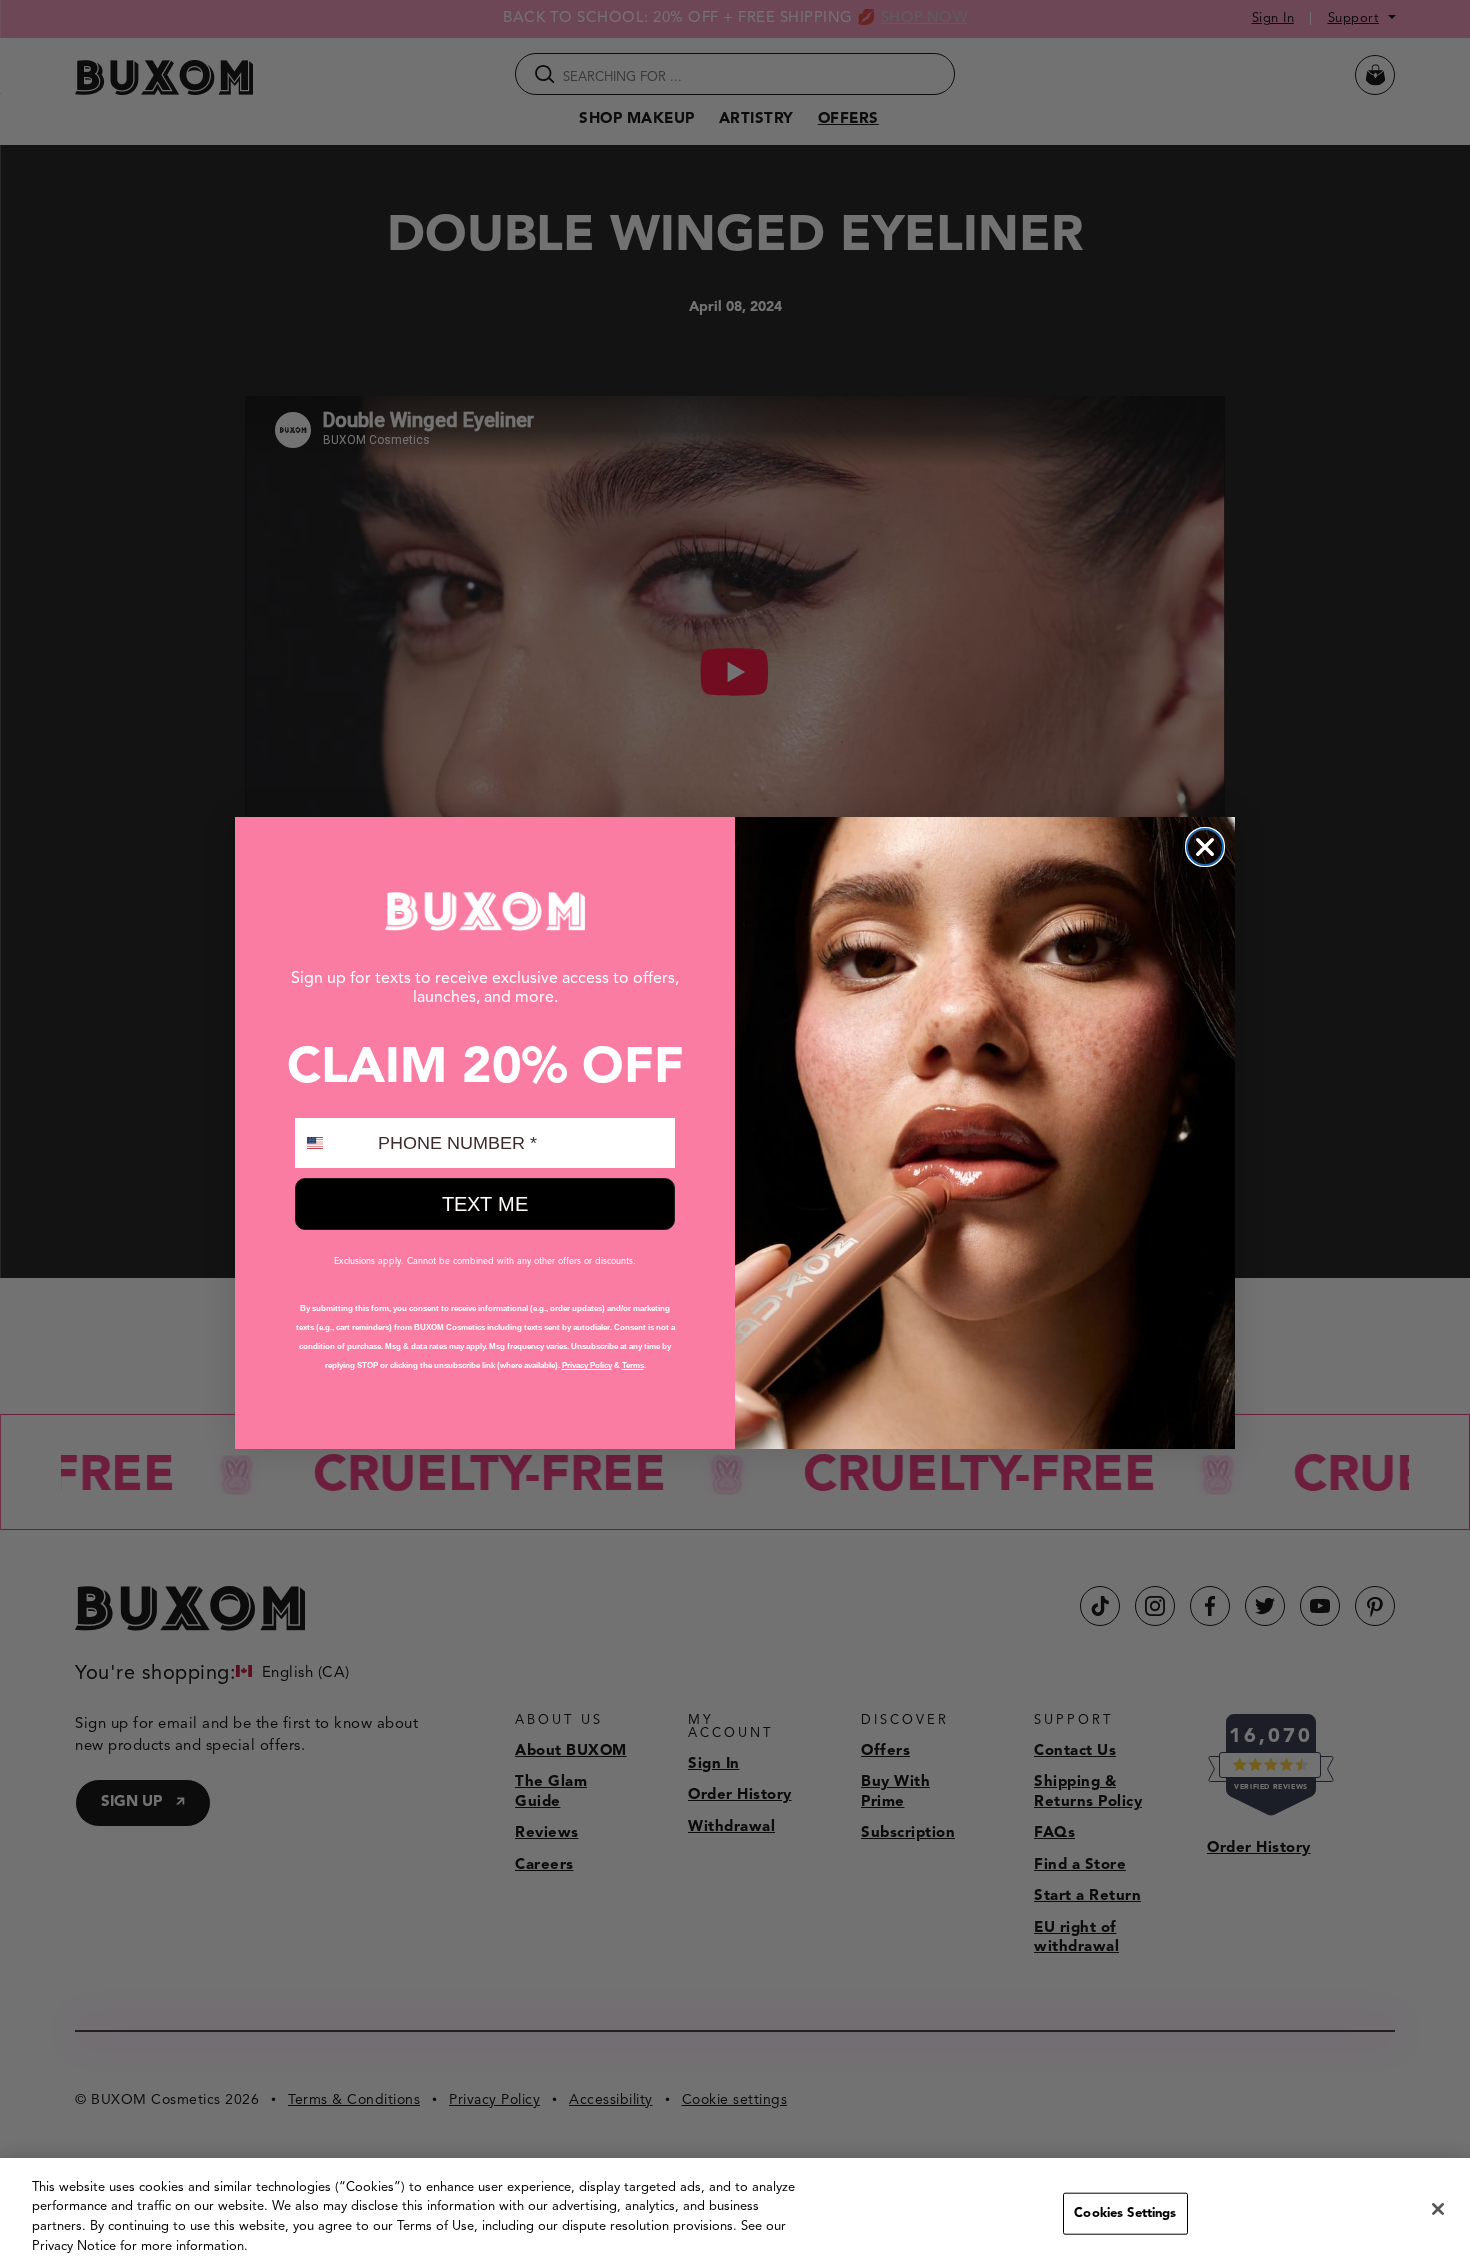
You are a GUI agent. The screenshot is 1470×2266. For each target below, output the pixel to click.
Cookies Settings (1125, 2213)
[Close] (1438, 2209)
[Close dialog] (1205, 847)
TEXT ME (485, 1204)
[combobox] (332, 1143)
